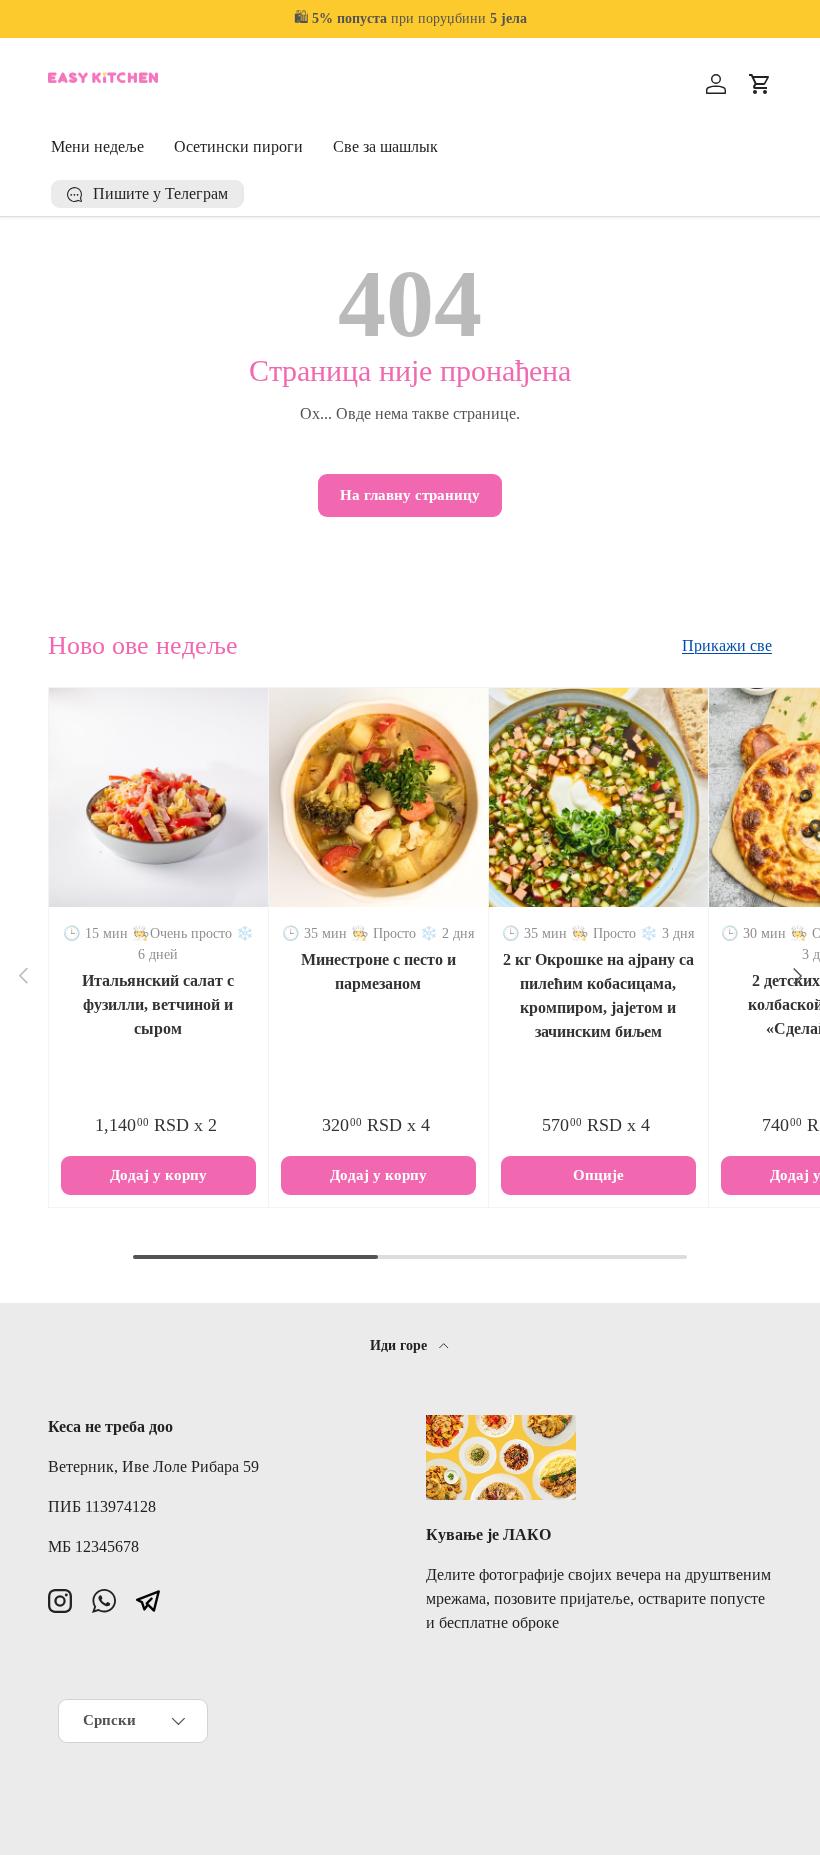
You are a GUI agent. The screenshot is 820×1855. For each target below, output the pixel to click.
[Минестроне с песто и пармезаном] (378, 797)
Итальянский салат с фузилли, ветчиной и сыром (158, 1004)
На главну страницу (410, 495)
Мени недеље (97, 146)
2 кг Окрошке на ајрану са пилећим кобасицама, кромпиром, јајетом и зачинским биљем (598, 995)
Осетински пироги (238, 146)
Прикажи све (727, 645)
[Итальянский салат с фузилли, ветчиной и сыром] (158, 797)
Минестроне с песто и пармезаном (378, 971)
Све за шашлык (385, 146)
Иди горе (400, 1345)
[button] (760, 84)
